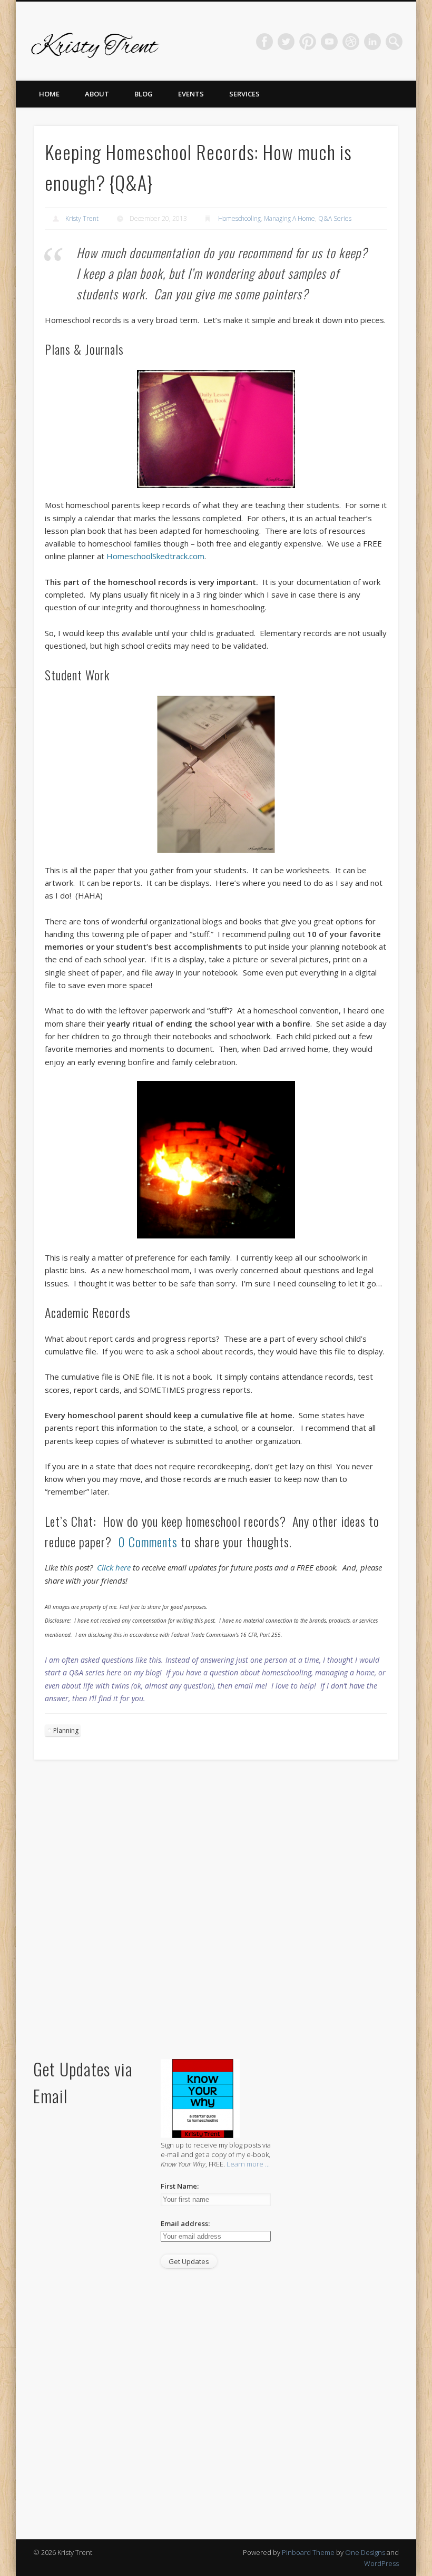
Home (49, 94)
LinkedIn (372, 42)
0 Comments (148, 1541)
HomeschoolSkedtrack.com (155, 556)
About (97, 94)
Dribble (351, 42)
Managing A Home (289, 218)
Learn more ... (248, 2164)
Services (244, 94)
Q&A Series (335, 218)
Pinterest (308, 42)
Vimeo (329, 42)
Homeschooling (239, 218)
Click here (114, 1567)
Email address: (185, 2223)
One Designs (365, 2552)
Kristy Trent (82, 218)
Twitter (286, 42)
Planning (66, 1730)
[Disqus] (216, 1911)
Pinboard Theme (308, 2552)
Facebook (264, 42)
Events (191, 94)
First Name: (180, 2186)
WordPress (381, 2563)
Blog (144, 94)
